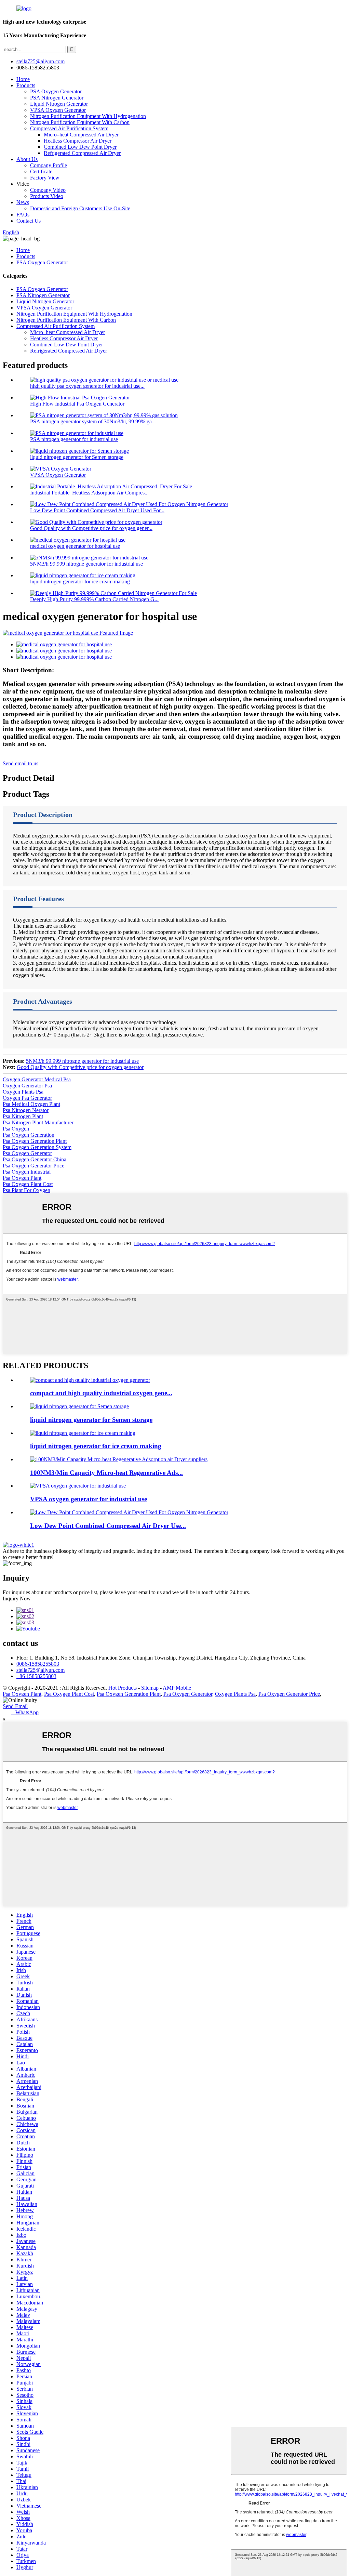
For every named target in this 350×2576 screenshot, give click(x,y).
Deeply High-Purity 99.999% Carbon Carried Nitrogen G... (94, 599)
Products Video (47, 196)
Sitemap (150, 1688)
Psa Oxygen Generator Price (33, 1166)
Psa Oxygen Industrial (27, 1172)
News (23, 202)
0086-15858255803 (38, 1664)
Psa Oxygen (16, 1129)
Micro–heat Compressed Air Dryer (81, 135)
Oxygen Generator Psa (27, 1086)
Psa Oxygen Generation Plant (35, 1141)
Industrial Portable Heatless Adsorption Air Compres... (89, 493)
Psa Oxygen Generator (27, 1153)
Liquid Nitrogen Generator (59, 104)
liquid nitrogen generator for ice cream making (80, 582)
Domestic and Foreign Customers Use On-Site (80, 208)
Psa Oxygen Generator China (35, 1159)
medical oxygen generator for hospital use (75, 546)
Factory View (45, 178)
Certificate (41, 171)
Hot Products (123, 1688)
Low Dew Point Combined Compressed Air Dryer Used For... (97, 510)
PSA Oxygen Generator (56, 91)
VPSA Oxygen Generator (58, 110)
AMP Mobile (177, 1688)
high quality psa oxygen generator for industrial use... (87, 386)
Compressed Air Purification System (69, 128)
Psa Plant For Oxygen (26, 1190)
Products (26, 85)
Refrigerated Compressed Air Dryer (82, 153)
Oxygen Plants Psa (23, 1092)
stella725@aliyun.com (41, 61)
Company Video (48, 190)
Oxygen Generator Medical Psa (37, 1079)
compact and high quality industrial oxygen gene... (101, 1393)
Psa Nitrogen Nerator (26, 1110)
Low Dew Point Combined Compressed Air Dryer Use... (108, 1526)
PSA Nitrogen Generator (57, 98)
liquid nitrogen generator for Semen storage (77, 457)
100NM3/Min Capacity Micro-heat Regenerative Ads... (106, 1473)
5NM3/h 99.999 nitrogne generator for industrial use (86, 564)
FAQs (23, 215)
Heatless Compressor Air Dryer (78, 141)
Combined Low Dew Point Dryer (80, 147)
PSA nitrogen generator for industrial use (74, 439)
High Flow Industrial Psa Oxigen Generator (77, 404)
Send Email (15, 1706)
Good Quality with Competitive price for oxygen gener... (91, 528)
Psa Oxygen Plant (22, 1178)
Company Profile (49, 165)
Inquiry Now (17, 1599)
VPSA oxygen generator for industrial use (89, 1499)
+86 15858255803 (36, 1676)
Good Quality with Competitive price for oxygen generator (80, 1067)
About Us (27, 159)
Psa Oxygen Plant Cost (28, 1184)
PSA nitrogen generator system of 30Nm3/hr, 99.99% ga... (93, 421)
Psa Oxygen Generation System (37, 1147)
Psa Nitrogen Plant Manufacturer (38, 1122)
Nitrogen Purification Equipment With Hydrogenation (88, 116)
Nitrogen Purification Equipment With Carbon (80, 122)
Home (23, 79)
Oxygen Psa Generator (27, 1098)
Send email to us (21, 763)
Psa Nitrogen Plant (23, 1116)
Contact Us (29, 221)
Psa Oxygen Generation (29, 1135)
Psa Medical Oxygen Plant (31, 1104)
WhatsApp (25, 1712)
